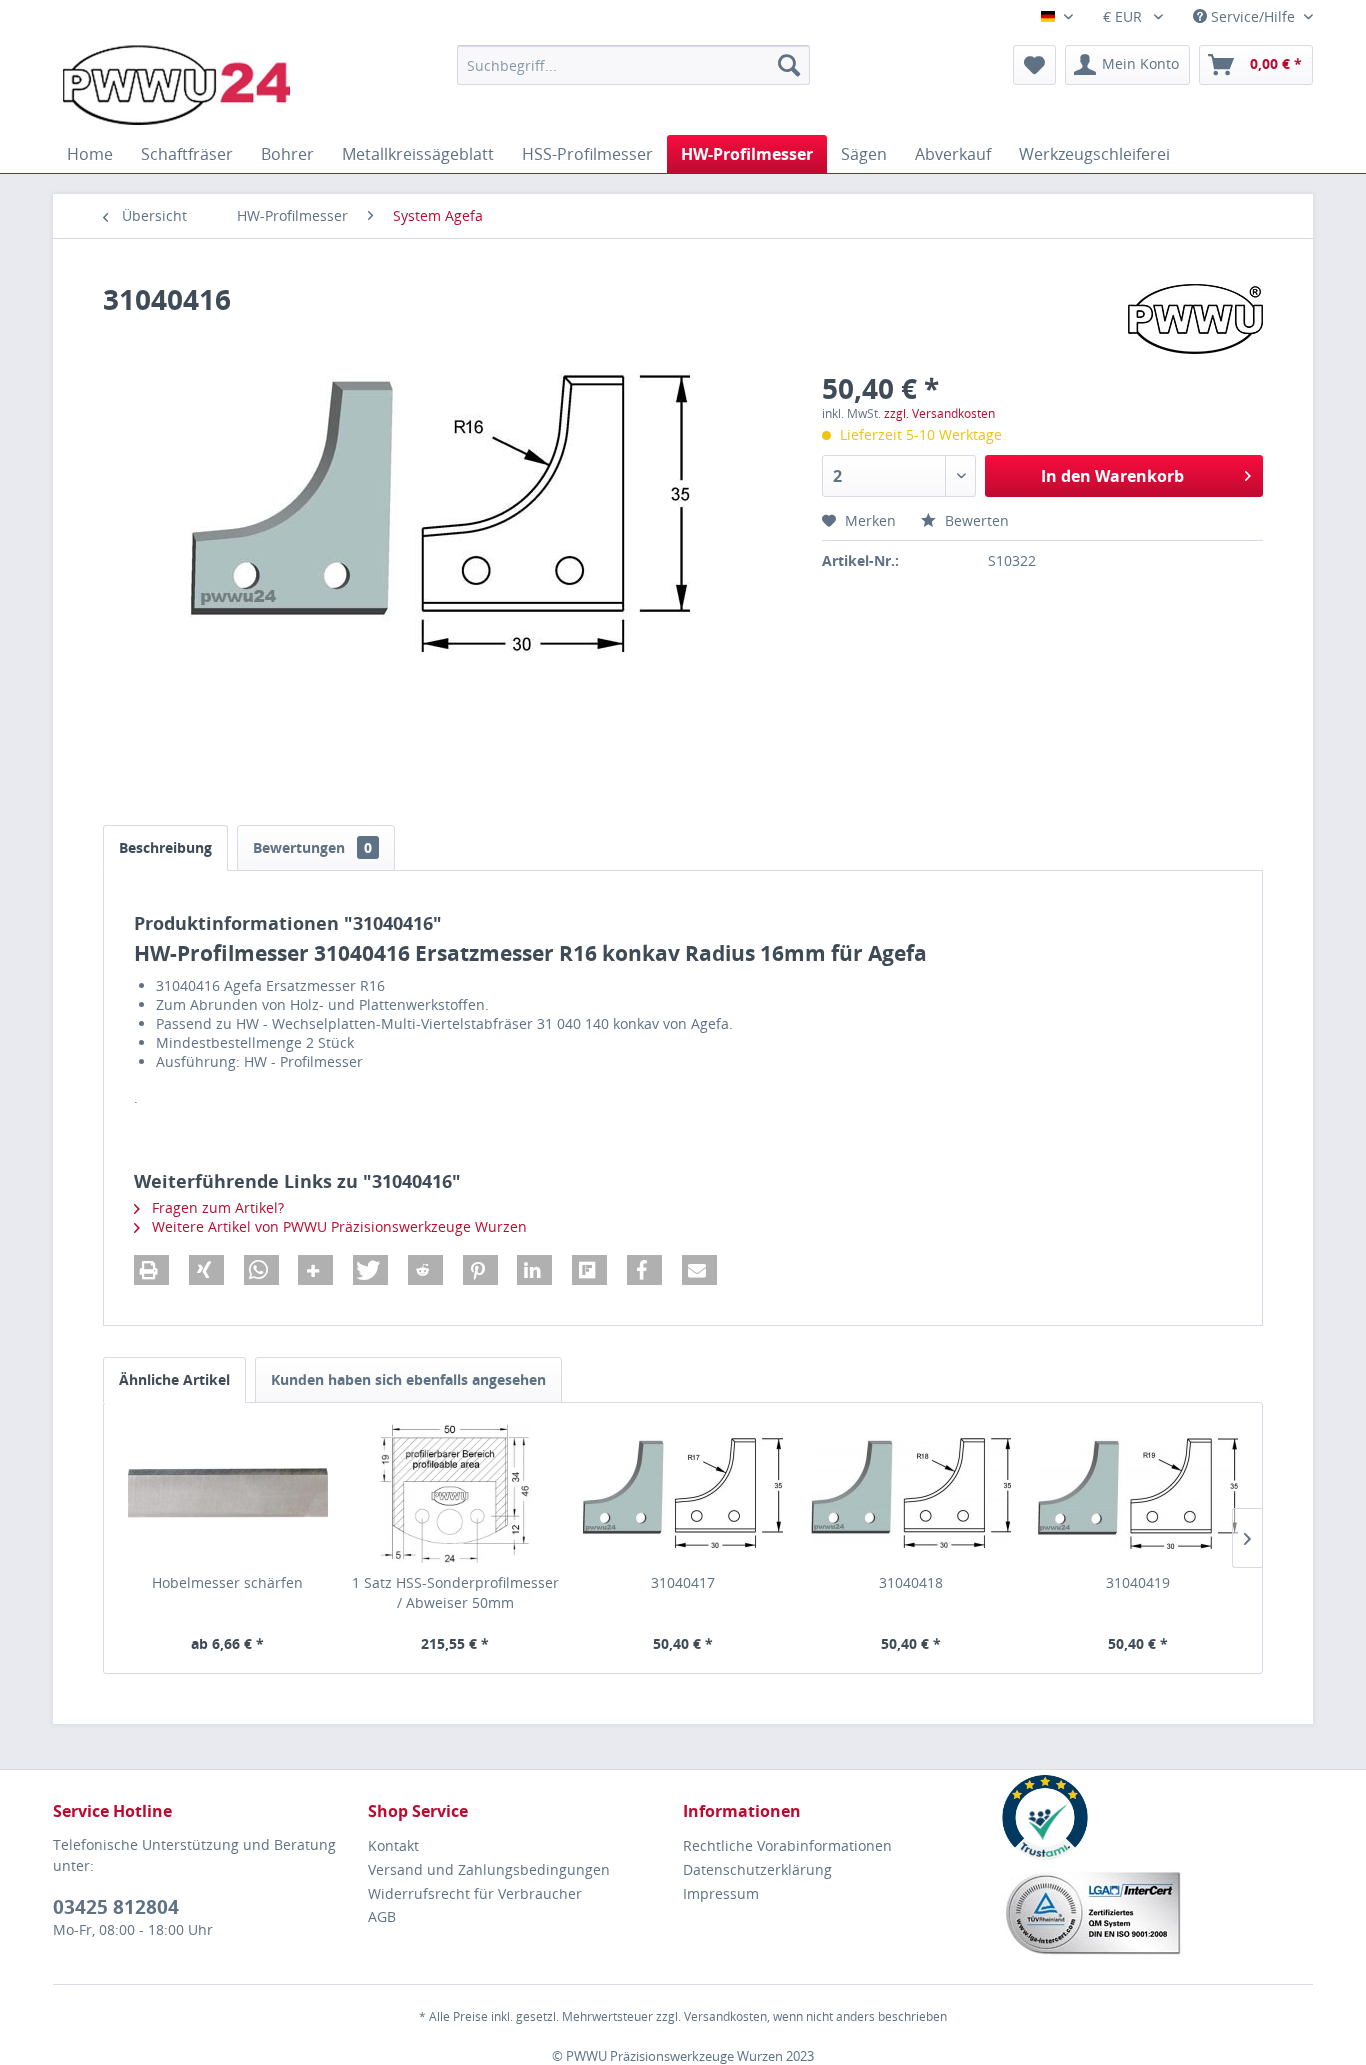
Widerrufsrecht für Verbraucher (475, 1893)
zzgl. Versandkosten (939, 413)
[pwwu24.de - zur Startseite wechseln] (176, 85)
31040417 (683, 1582)
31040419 (1138, 1582)
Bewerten (975, 520)
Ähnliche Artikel (174, 1379)
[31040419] (1138, 1493)
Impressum (721, 1893)
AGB (382, 1916)
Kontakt (393, 1845)
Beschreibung (165, 847)
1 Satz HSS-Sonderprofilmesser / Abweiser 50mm (455, 1592)
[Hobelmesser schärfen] (228, 1493)
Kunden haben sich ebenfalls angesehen (408, 1379)
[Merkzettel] (1034, 65)
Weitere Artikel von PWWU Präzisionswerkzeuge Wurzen (337, 1226)
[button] (151, 1270)
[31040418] (911, 1493)
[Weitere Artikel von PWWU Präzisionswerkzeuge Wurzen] (1195, 319)
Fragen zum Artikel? (216, 1207)
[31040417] (683, 1493)
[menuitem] (633, 65)
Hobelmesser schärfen (227, 1582)
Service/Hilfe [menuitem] (1253, 16)
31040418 (911, 1582)
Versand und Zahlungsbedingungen (489, 1869)
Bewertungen (312, 847)
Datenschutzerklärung (757, 1869)
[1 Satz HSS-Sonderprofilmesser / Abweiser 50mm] (456, 1493)
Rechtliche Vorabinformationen (787, 1845)
